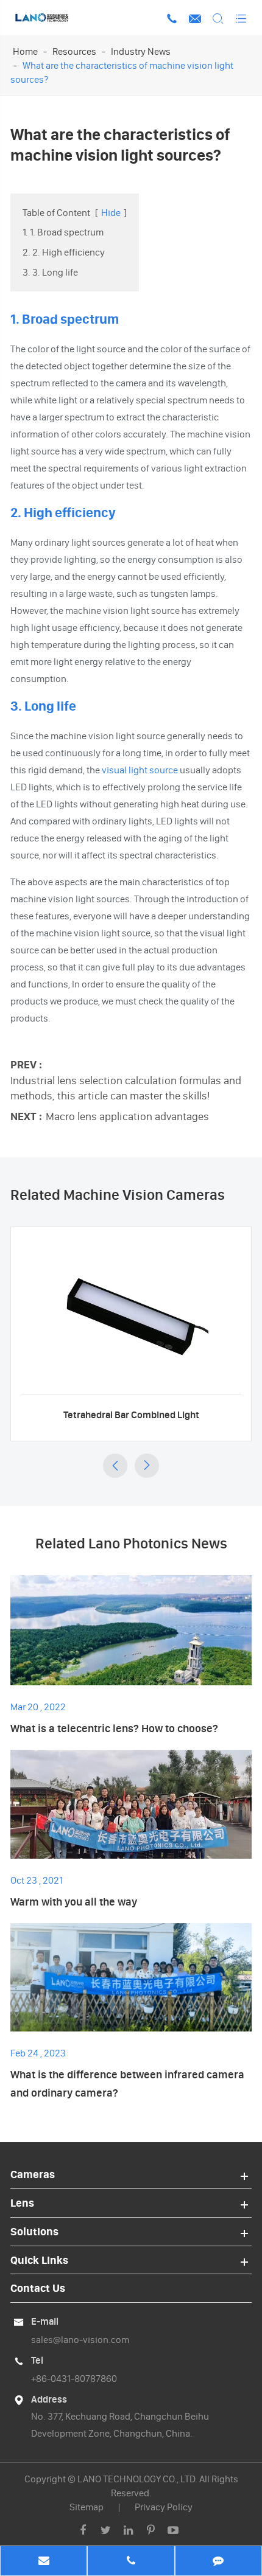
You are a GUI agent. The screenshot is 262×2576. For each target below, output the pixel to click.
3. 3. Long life (50, 272)
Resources (74, 51)
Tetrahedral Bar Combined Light (131, 1415)
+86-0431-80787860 (74, 2378)
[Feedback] (218, 2562)
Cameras (33, 2174)
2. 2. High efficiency (64, 252)
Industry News (141, 51)
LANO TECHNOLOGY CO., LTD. (137, 2479)
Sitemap (87, 2507)
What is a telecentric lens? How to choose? (114, 1728)
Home (25, 51)
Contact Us (38, 2288)
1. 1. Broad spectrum (63, 232)
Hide (111, 212)
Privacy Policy (164, 2507)
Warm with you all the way (74, 1902)
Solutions (34, 2231)
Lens (22, 2203)
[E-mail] (44, 2562)
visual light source (140, 770)
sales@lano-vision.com (80, 2339)
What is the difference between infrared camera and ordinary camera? (127, 2083)
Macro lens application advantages (127, 1116)
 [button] (115, 1466)
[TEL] (131, 2562)
